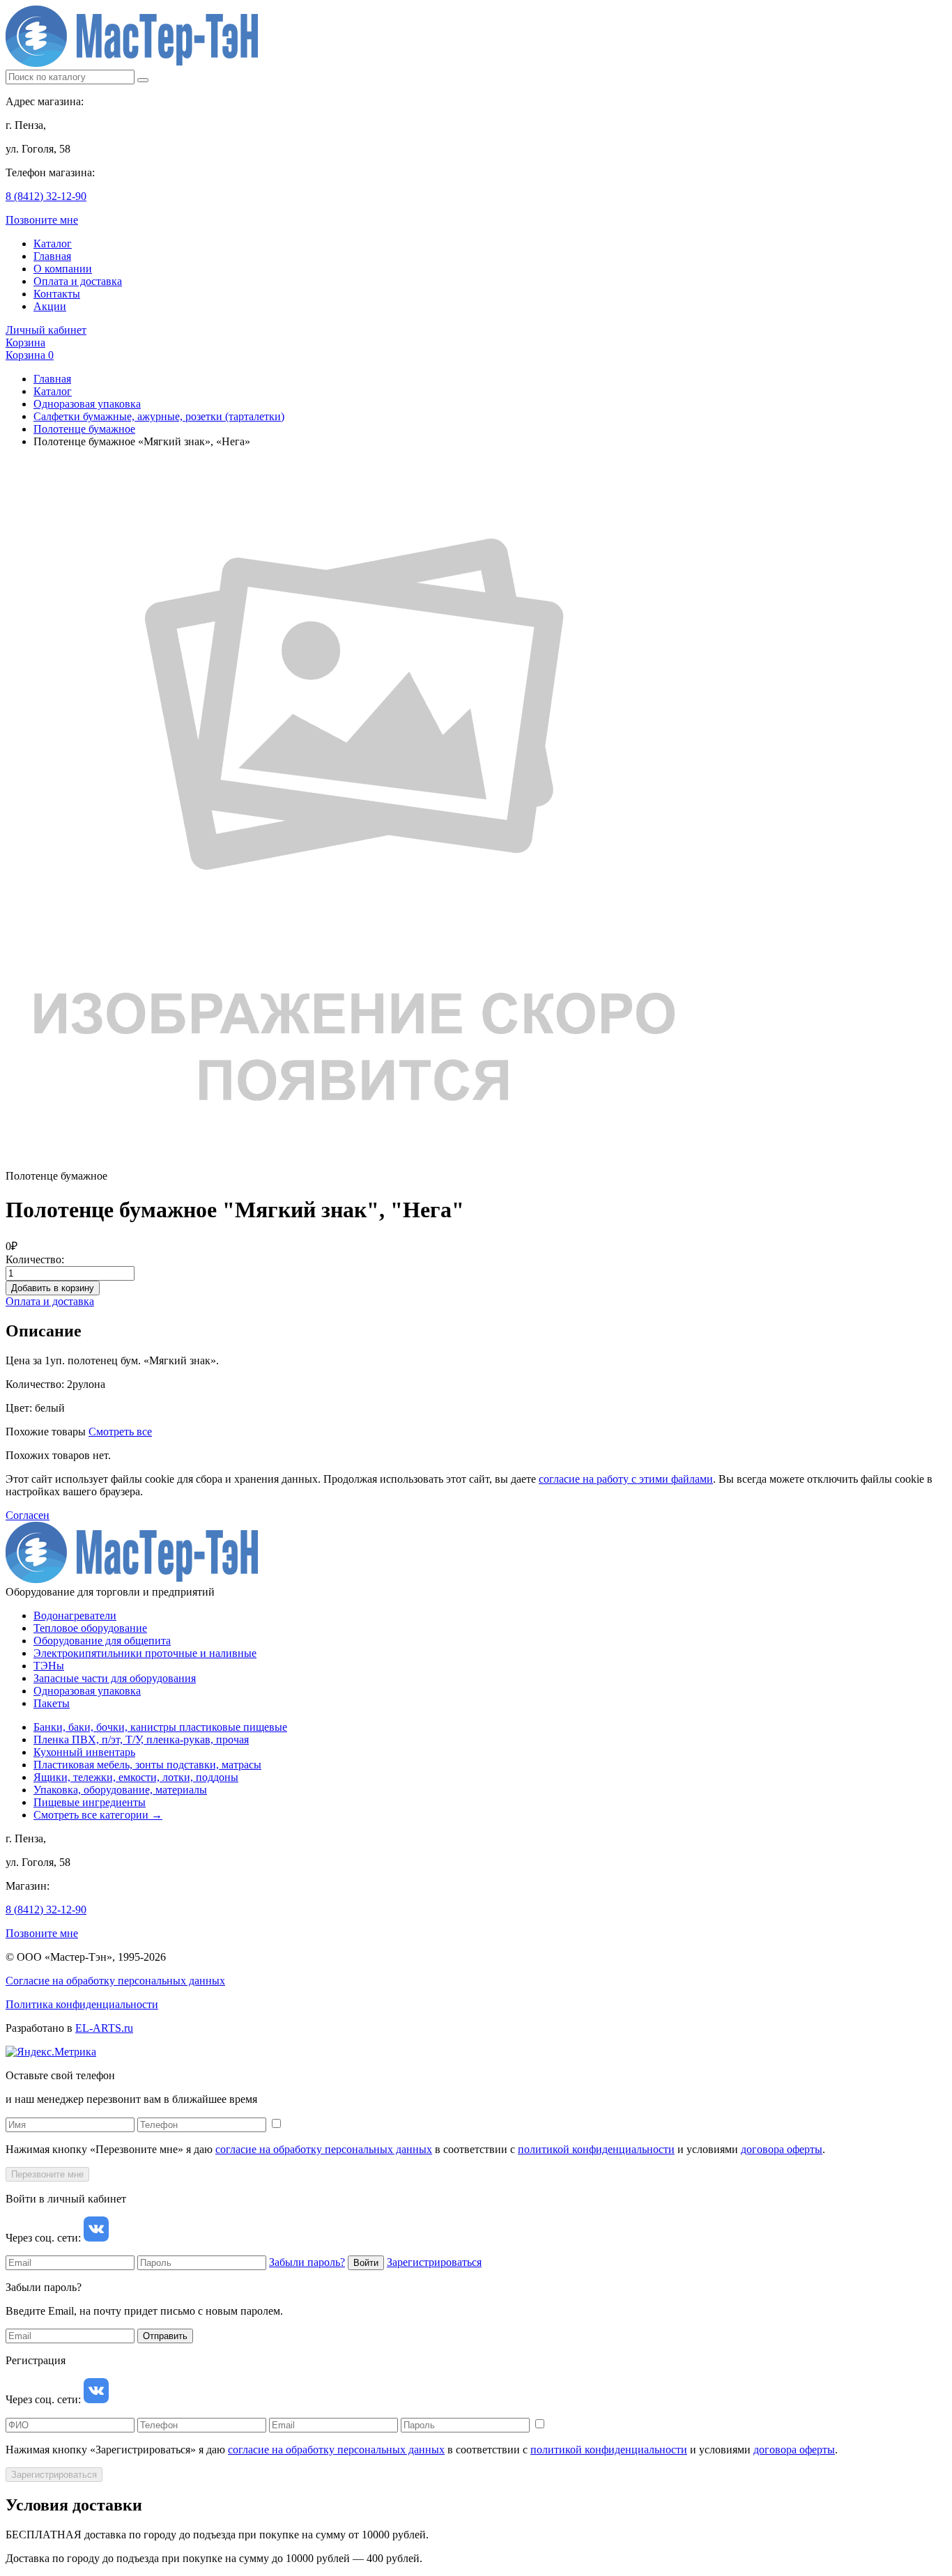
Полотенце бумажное (84, 429)
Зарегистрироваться (434, 2262)
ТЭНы (49, 1666)
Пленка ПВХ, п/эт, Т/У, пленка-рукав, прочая (141, 1740)
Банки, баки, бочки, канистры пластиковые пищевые (160, 1727)
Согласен (28, 1515)
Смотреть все (120, 1432)
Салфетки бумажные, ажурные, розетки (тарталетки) (159, 416)
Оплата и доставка (78, 281)
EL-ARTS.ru (104, 2028)
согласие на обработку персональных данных (324, 2149)
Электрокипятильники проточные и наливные (145, 1653)
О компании (63, 269)
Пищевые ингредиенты (90, 1802)
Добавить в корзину (53, 1288)
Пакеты (52, 1703)
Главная (52, 256)
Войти (366, 2263)
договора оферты (782, 2149)
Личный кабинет (46, 330)
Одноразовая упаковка (87, 404)
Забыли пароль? (307, 2262)
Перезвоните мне (47, 2174)
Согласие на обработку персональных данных (115, 1981)
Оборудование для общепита (102, 1641)
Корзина (25, 342)
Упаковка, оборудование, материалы (120, 1790)
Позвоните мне (42, 220)
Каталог (53, 244)
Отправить (165, 2336)
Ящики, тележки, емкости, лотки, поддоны (136, 1777)
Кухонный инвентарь (84, 1752)
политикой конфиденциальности (596, 2149)
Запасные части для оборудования (115, 1678)
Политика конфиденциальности (82, 2004)
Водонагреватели (75, 1615)
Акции (50, 306)
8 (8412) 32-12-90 (46, 196)
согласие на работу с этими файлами (626, 1479)
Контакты (57, 294)
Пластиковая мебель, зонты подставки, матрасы (147, 1765)
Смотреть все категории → (98, 1815)
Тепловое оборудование (90, 1628)
